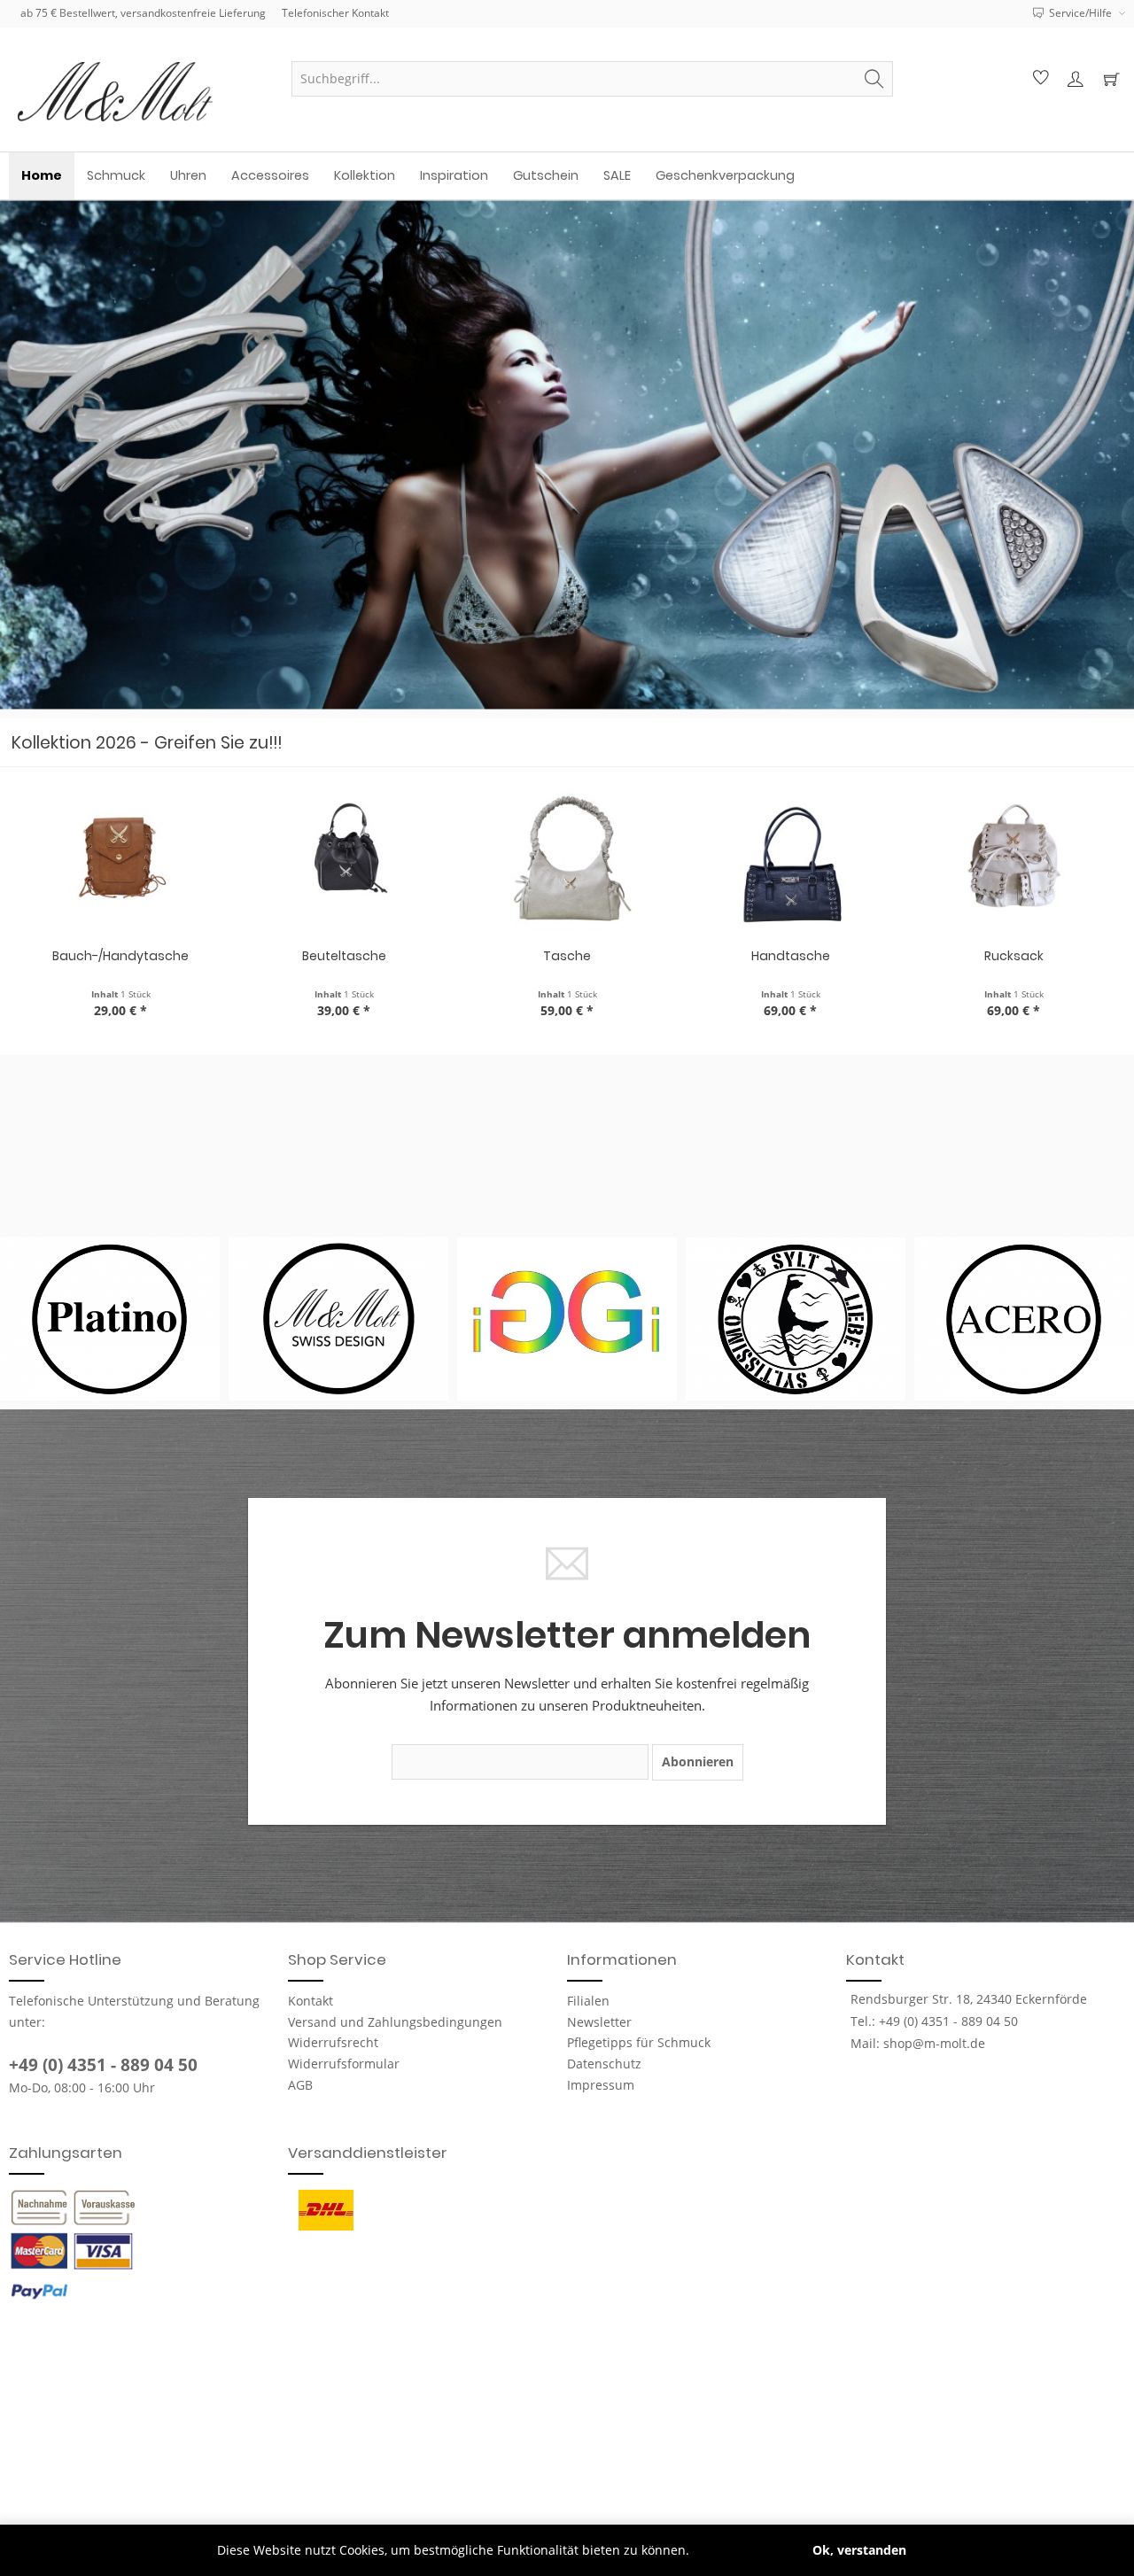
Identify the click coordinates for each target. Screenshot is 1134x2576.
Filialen (588, 2001)
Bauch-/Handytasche (120, 956)
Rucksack (1014, 956)
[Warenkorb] (1111, 79)
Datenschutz (604, 2064)
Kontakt (311, 2001)
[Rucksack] (1014, 861)
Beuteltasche (344, 956)
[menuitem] (592, 79)
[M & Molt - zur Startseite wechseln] (142, 92)
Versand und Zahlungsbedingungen (395, 2022)
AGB (300, 2085)
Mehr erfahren (737, 2550)
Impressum (601, 2085)
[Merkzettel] (1038, 79)
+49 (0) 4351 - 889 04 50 (103, 2065)
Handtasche (791, 956)
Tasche (567, 956)
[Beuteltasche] (344, 861)
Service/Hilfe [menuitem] (1080, 13)
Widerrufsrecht (333, 2042)
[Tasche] (567, 861)
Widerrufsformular (344, 2064)
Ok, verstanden (859, 2550)
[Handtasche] (790, 861)
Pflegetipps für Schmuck (639, 2042)
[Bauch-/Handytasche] (120, 861)
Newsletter (599, 2022)
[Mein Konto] (1075, 79)
